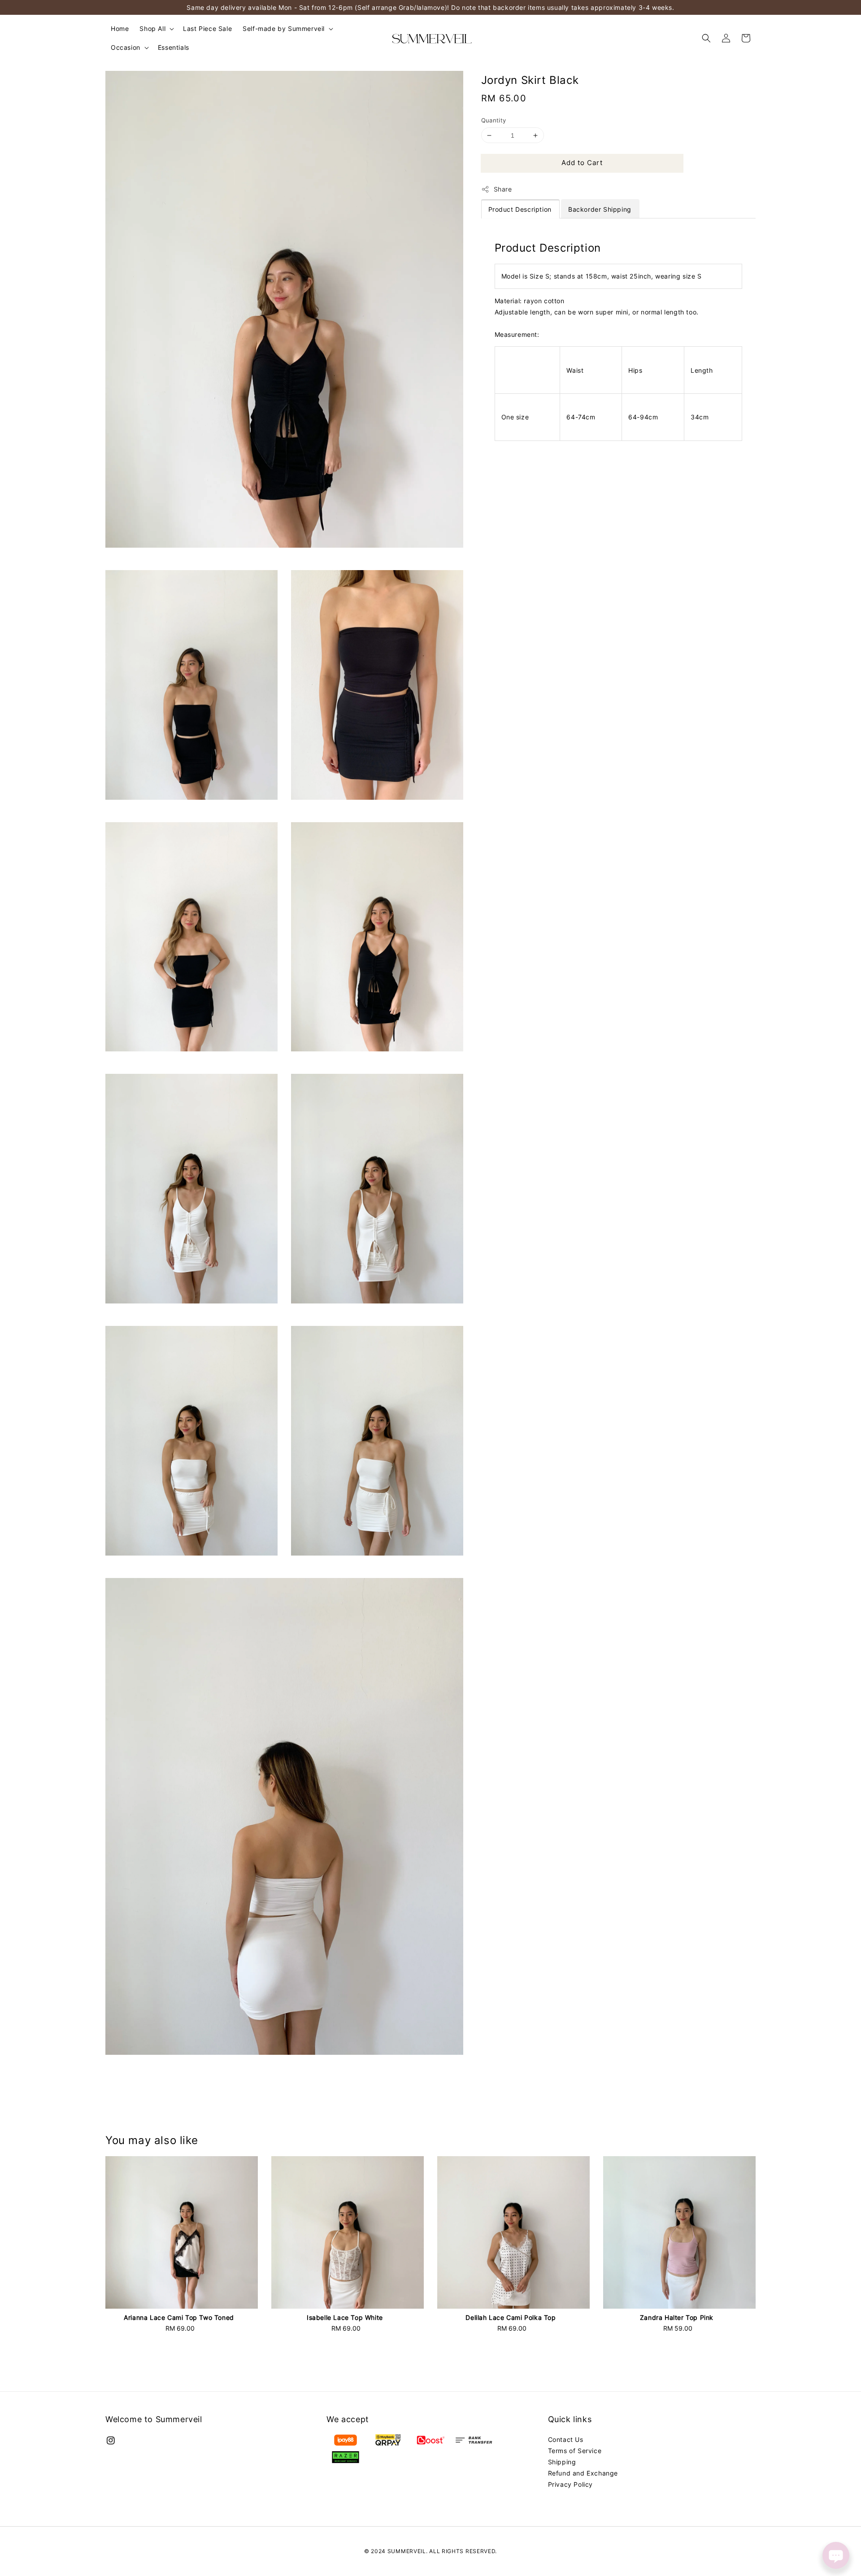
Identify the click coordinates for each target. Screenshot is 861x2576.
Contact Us (566, 2439)
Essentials (174, 47)
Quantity (494, 120)
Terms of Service (575, 2451)
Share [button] (503, 189)
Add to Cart (582, 163)
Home (120, 28)
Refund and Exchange (583, 2473)
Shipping (562, 2462)
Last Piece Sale (207, 28)
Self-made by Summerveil (284, 28)
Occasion (126, 47)
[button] (706, 38)
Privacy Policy (570, 2484)
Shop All (152, 28)
